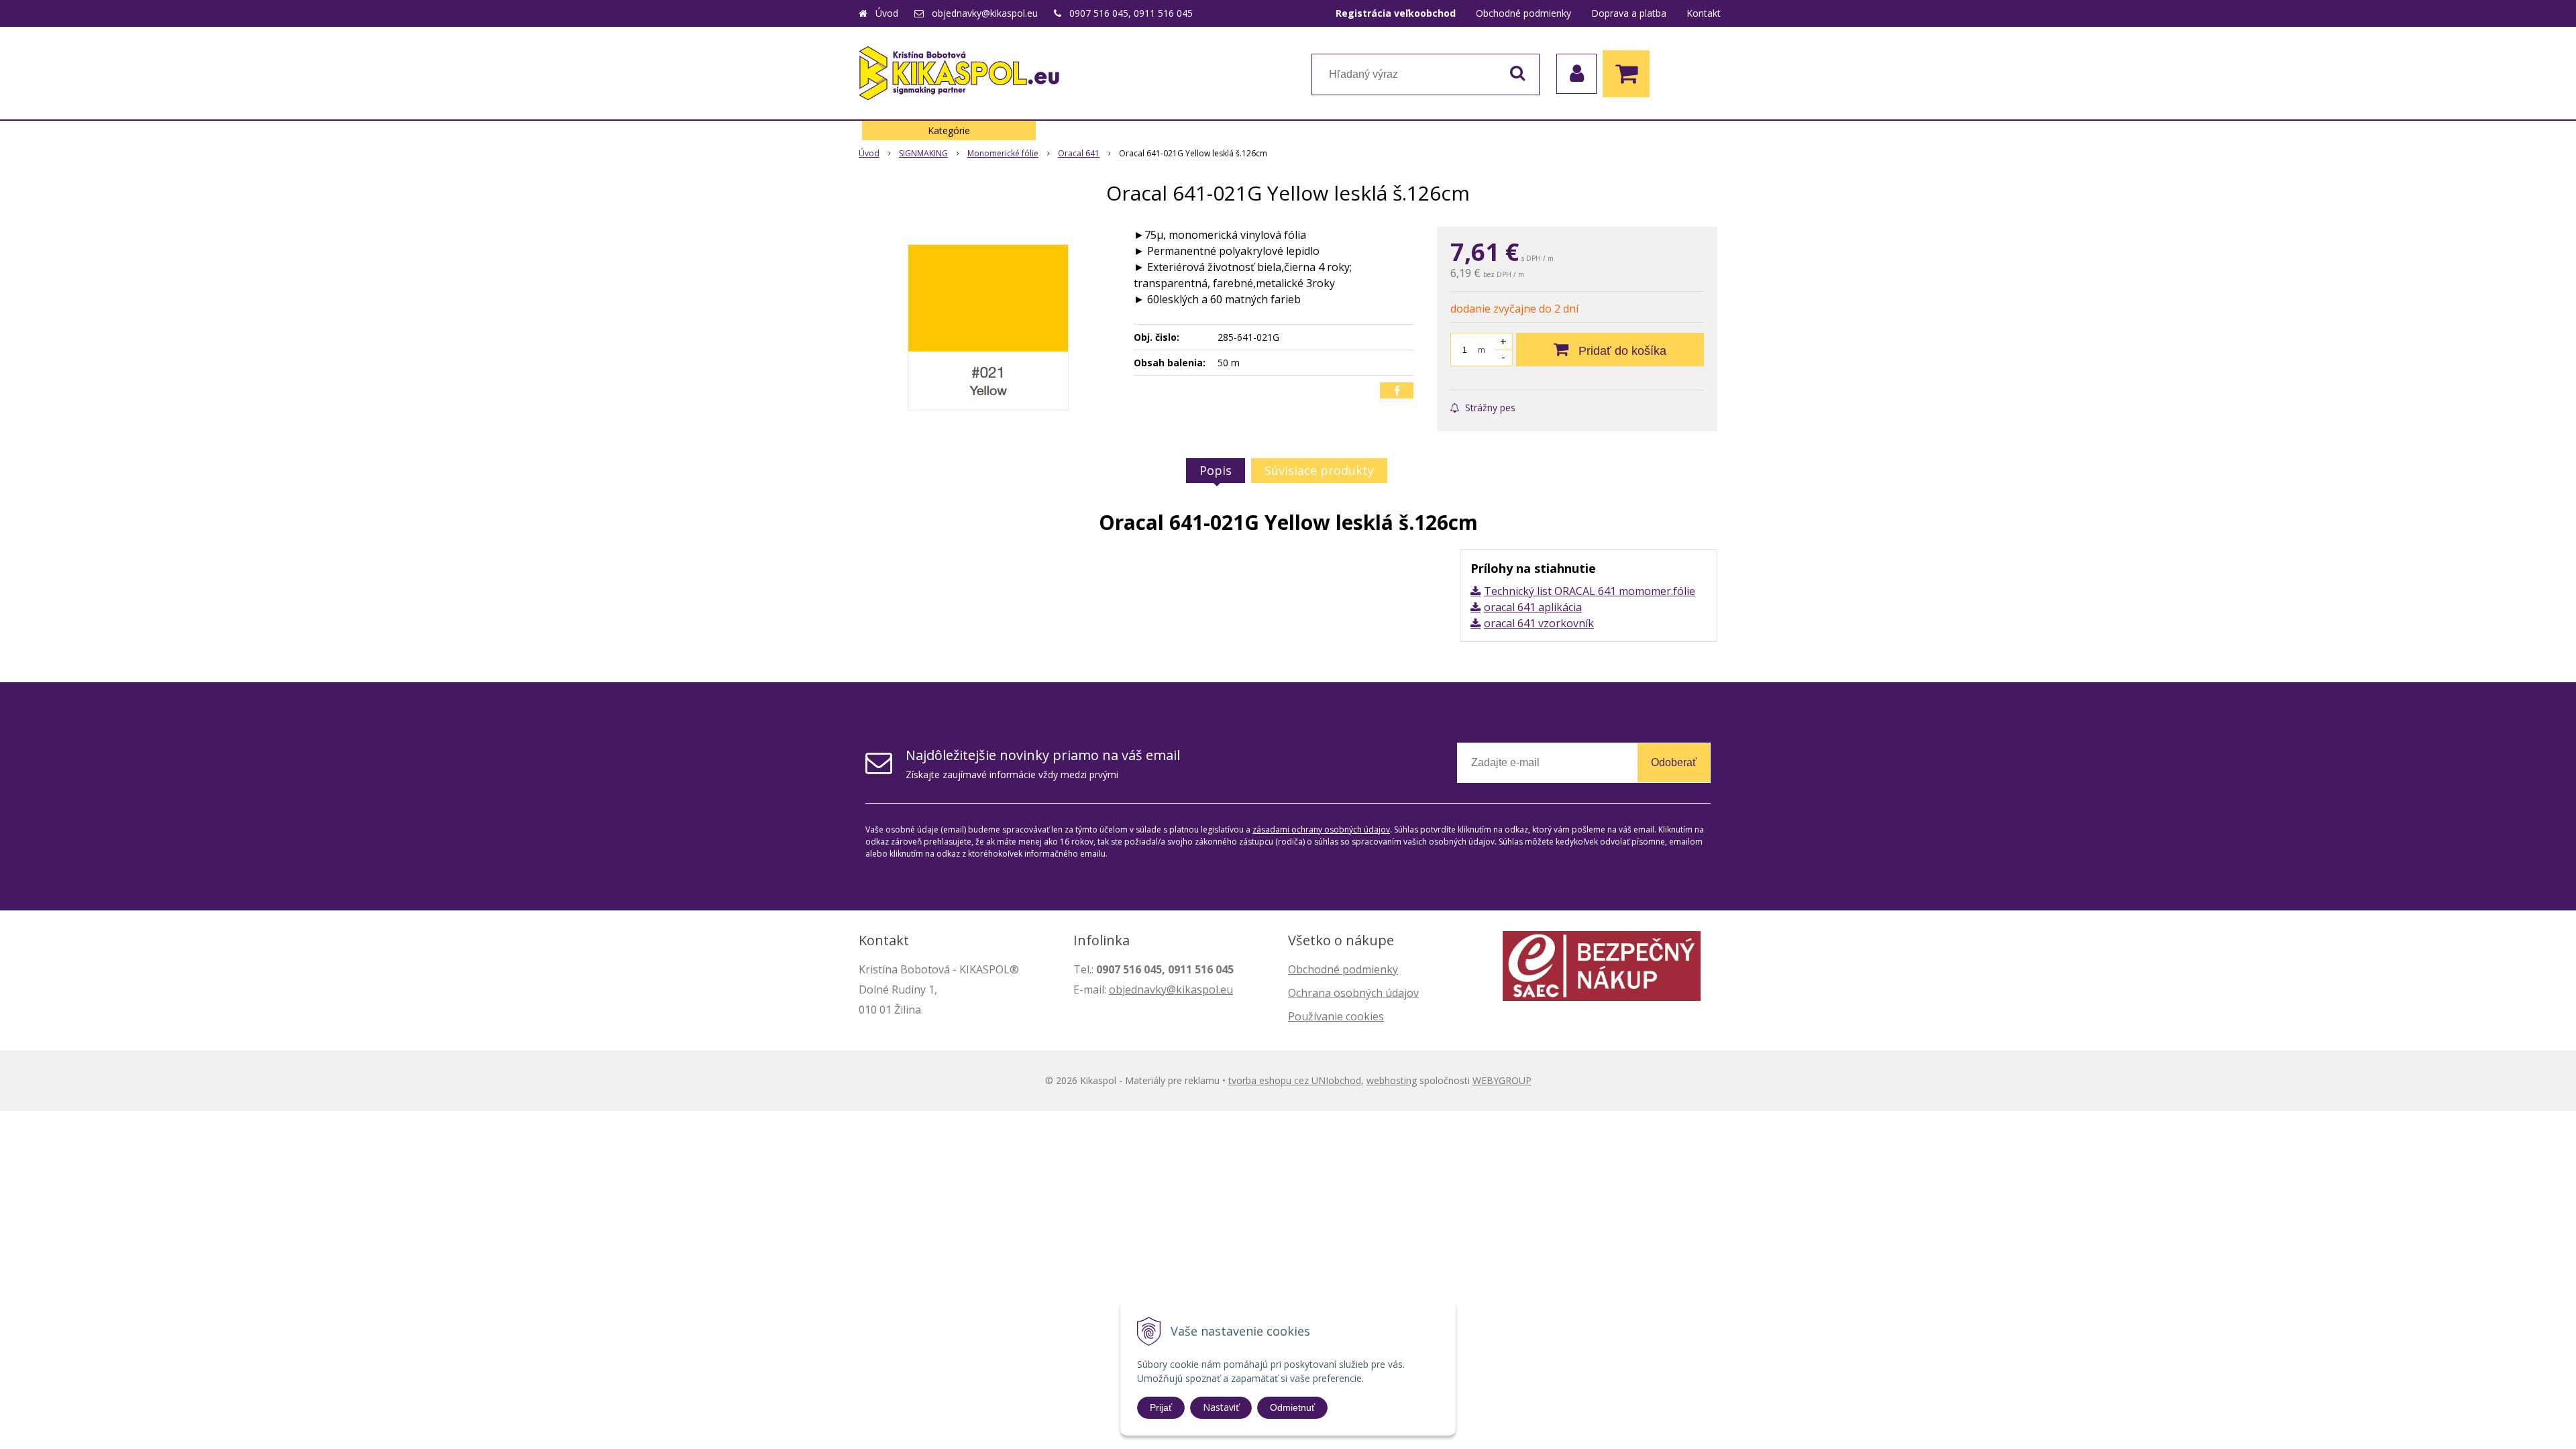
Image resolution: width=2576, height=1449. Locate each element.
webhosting (1392, 1080)
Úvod (887, 13)
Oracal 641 (1079, 153)
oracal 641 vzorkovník (1539, 623)
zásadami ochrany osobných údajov (1321, 829)
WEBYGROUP (1502, 1080)
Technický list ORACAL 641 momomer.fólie (1590, 591)
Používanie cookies (1336, 1016)
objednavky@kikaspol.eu (985, 13)
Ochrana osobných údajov (1353, 993)
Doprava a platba (1629, 13)
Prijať (1161, 1407)
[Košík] (1629, 74)
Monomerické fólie (1003, 153)
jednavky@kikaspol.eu (1178, 989)
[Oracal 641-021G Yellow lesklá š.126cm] (987, 327)
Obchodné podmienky (1523, 13)
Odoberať (1674, 762)
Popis (1216, 470)
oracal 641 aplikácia (1533, 607)
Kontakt (1704, 13)
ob (1116, 989)
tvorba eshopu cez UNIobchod (1295, 1080)
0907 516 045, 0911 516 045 (1131, 13)
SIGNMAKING (923, 153)
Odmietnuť (1292, 1407)
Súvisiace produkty (1319, 470)
